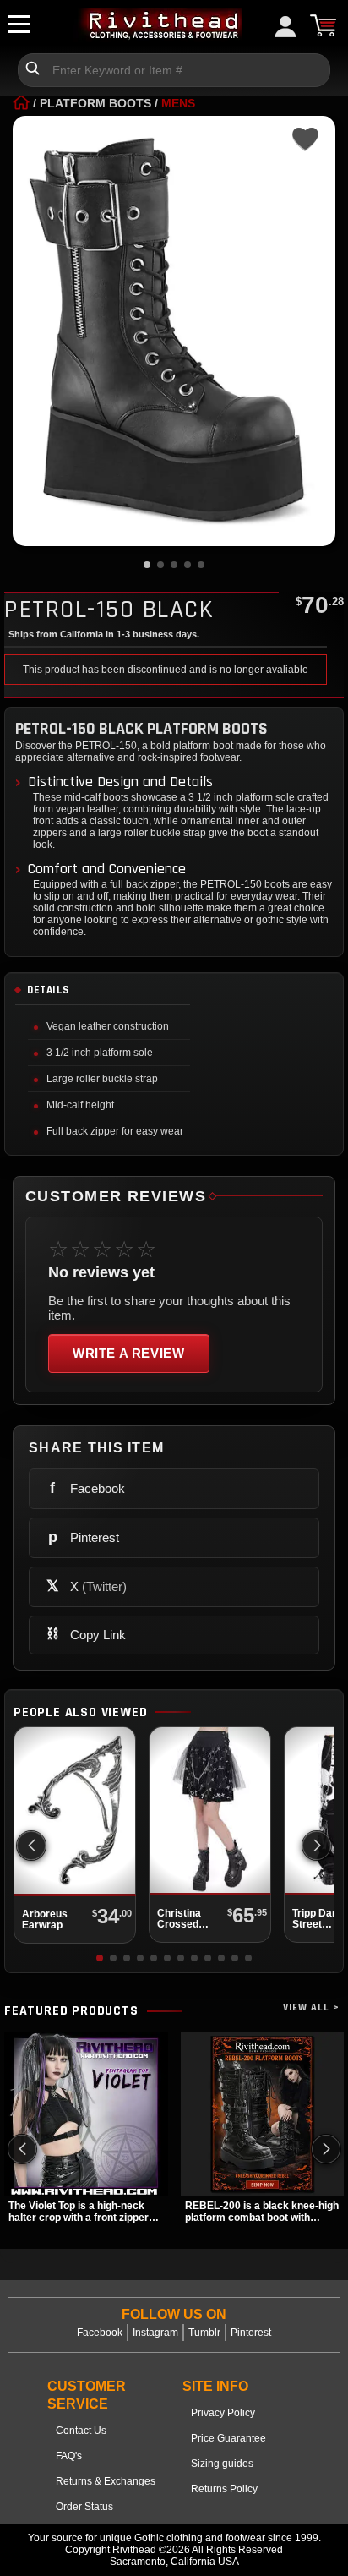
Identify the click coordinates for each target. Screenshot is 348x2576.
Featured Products (71, 2011)
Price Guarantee (228, 2438)
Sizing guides (222, 2464)
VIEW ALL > (311, 2007)
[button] (317, 1846)
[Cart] (323, 25)
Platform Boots (95, 103)
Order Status (84, 2507)
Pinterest (251, 2333)
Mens (178, 103)
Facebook (100, 2333)
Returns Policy (224, 2489)
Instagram (155, 2333)
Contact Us (81, 2431)
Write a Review (129, 1353)
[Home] (21, 103)
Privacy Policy (223, 2413)
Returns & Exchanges (106, 2481)
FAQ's (69, 2456)
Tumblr (204, 2333)
